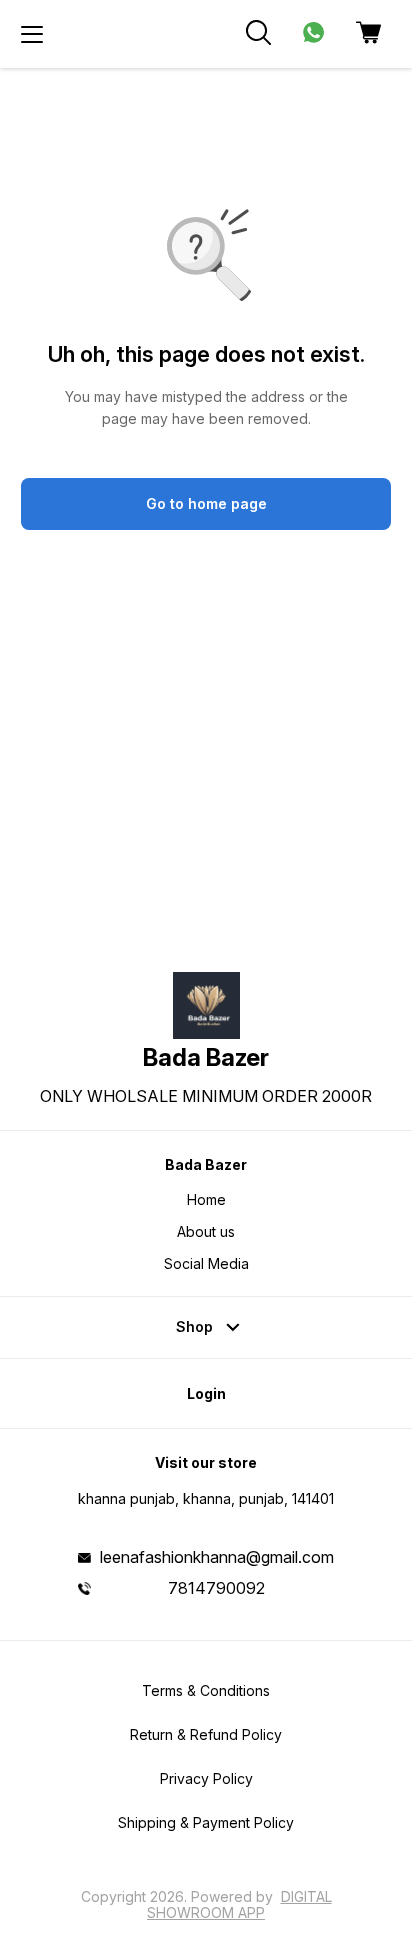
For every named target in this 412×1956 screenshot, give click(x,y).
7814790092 (216, 1588)
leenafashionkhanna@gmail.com (217, 1557)
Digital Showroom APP (239, 1904)
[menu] (32, 34)
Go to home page (206, 503)
